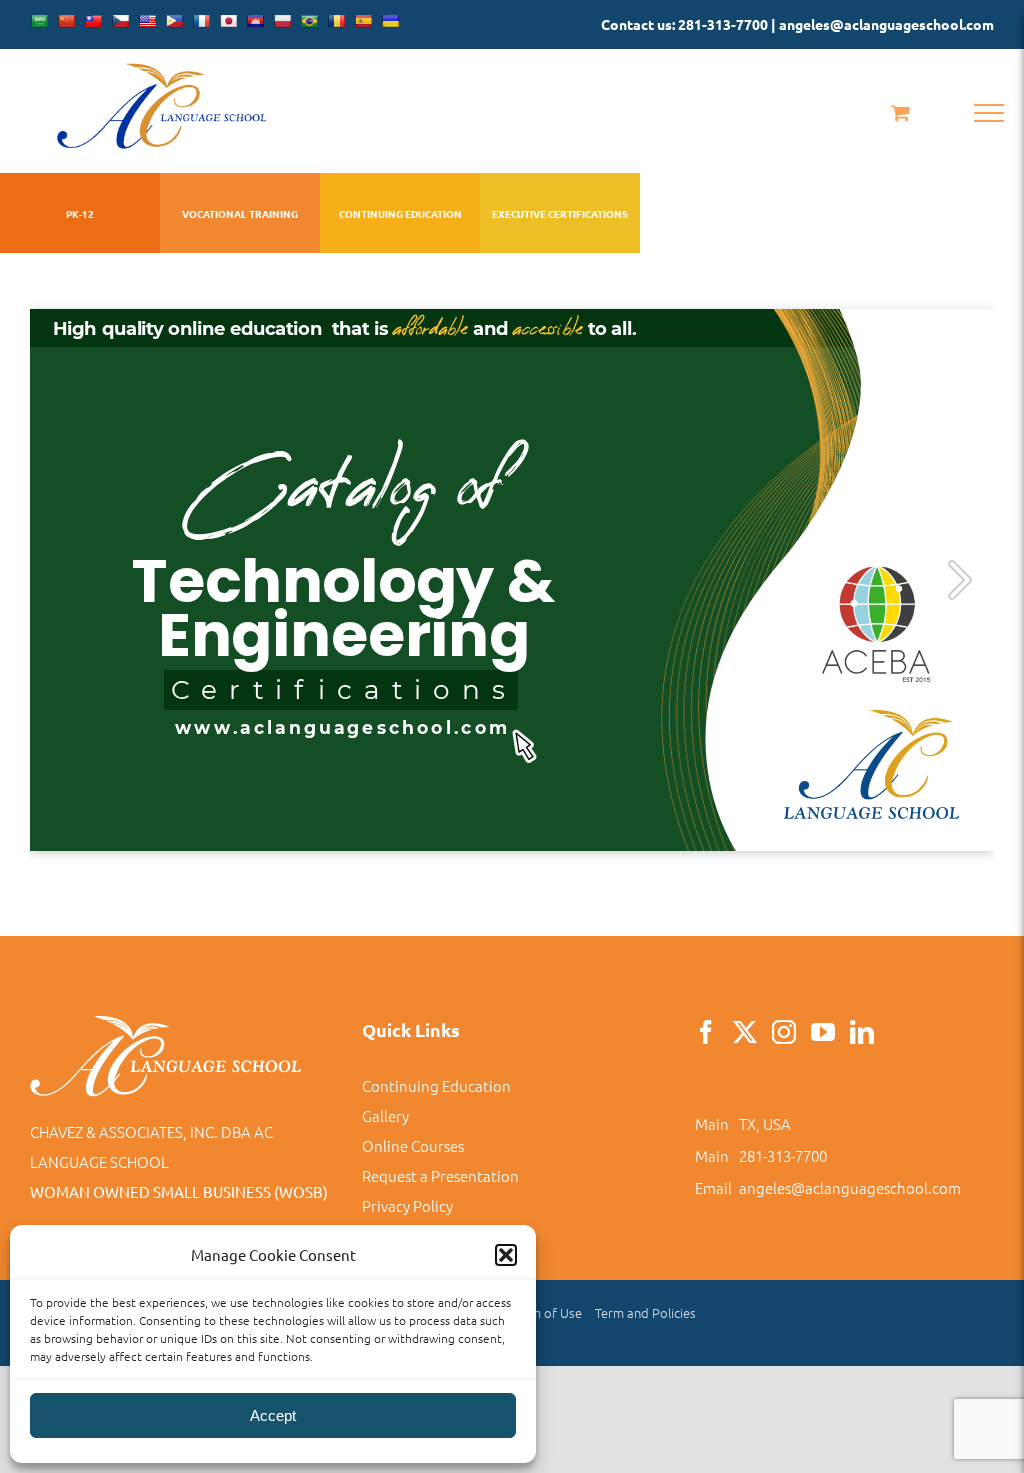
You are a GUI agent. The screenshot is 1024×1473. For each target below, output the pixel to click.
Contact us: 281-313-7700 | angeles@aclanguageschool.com (797, 24)
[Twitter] (745, 1032)
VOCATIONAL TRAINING (240, 213)
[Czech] (120, 21)
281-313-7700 (783, 1155)
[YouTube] (823, 1032)
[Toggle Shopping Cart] (900, 112)
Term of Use (547, 1312)
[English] (147, 21)
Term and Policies (645, 1312)
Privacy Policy (407, 1205)
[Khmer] (255, 21)
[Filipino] (174, 21)
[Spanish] (363, 21)
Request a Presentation (440, 1175)
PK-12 (80, 213)
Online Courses (413, 1145)
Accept (273, 1415)
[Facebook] (706, 1032)
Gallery (385, 1115)
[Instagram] (784, 1032)
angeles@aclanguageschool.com (850, 1187)
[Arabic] (39, 21)
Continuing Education (436, 1085)
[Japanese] (228, 21)
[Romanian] (336, 21)
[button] (506, 1255)
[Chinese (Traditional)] (93, 21)
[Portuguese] (309, 21)
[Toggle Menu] (989, 113)
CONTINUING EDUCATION (400, 213)
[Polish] (282, 21)
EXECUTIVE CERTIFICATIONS (560, 213)
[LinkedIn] (862, 1032)
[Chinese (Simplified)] (66, 21)
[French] (201, 21)
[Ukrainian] (390, 21)
